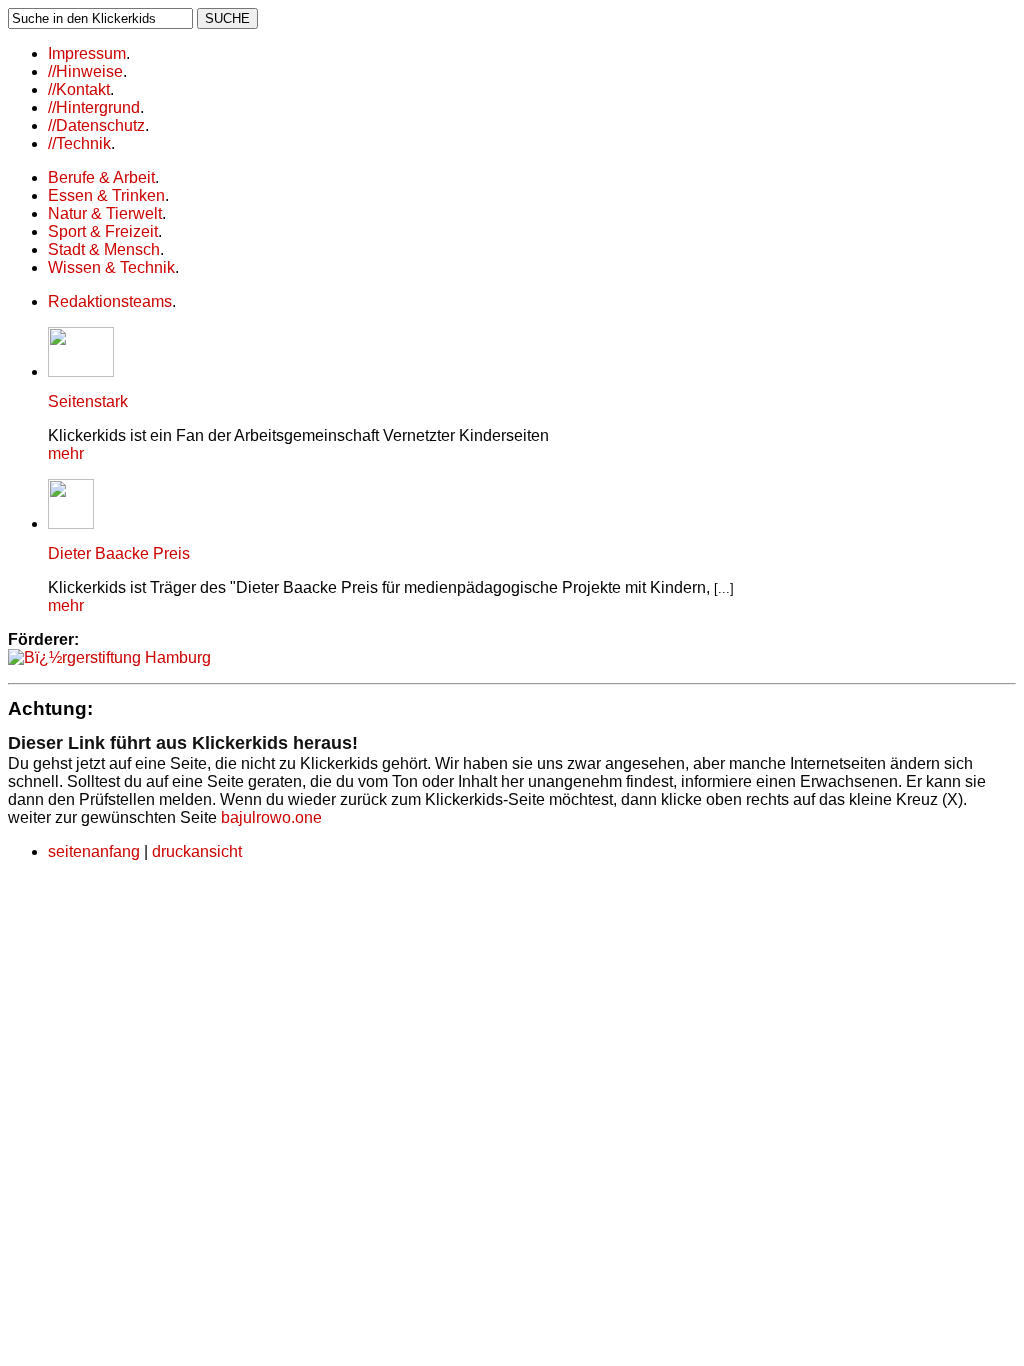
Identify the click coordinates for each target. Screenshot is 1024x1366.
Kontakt (79, 89)
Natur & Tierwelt (105, 213)
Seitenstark (88, 401)
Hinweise (85, 71)
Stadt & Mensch (104, 249)
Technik (79, 143)
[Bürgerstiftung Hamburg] (109, 657)
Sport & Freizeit (103, 231)
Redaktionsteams (110, 301)
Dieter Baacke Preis (119, 553)
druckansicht (197, 851)
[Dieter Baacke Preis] (71, 523)
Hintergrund (94, 107)
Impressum (87, 53)
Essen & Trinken (106, 195)
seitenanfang (94, 851)
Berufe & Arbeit (101, 177)
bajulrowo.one (271, 817)
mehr (66, 453)
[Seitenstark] (81, 371)
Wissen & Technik (111, 267)
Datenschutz (96, 125)
